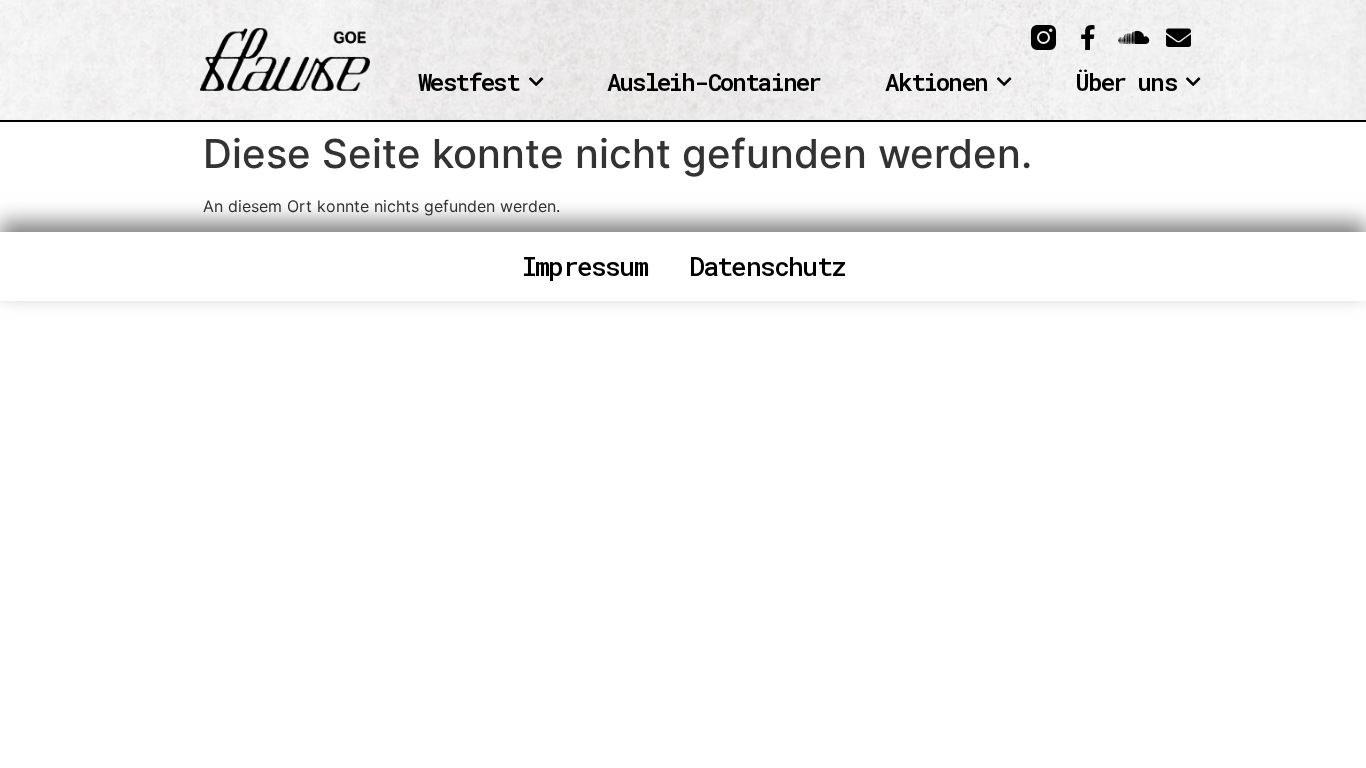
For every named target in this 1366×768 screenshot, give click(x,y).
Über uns (1125, 82)
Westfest (468, 82)
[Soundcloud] (1133, 37)
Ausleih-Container (713, 82)
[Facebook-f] (1088, 37)
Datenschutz (766, 266)
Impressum (584, 266)
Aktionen (936, 82)
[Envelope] (1178, 37)
